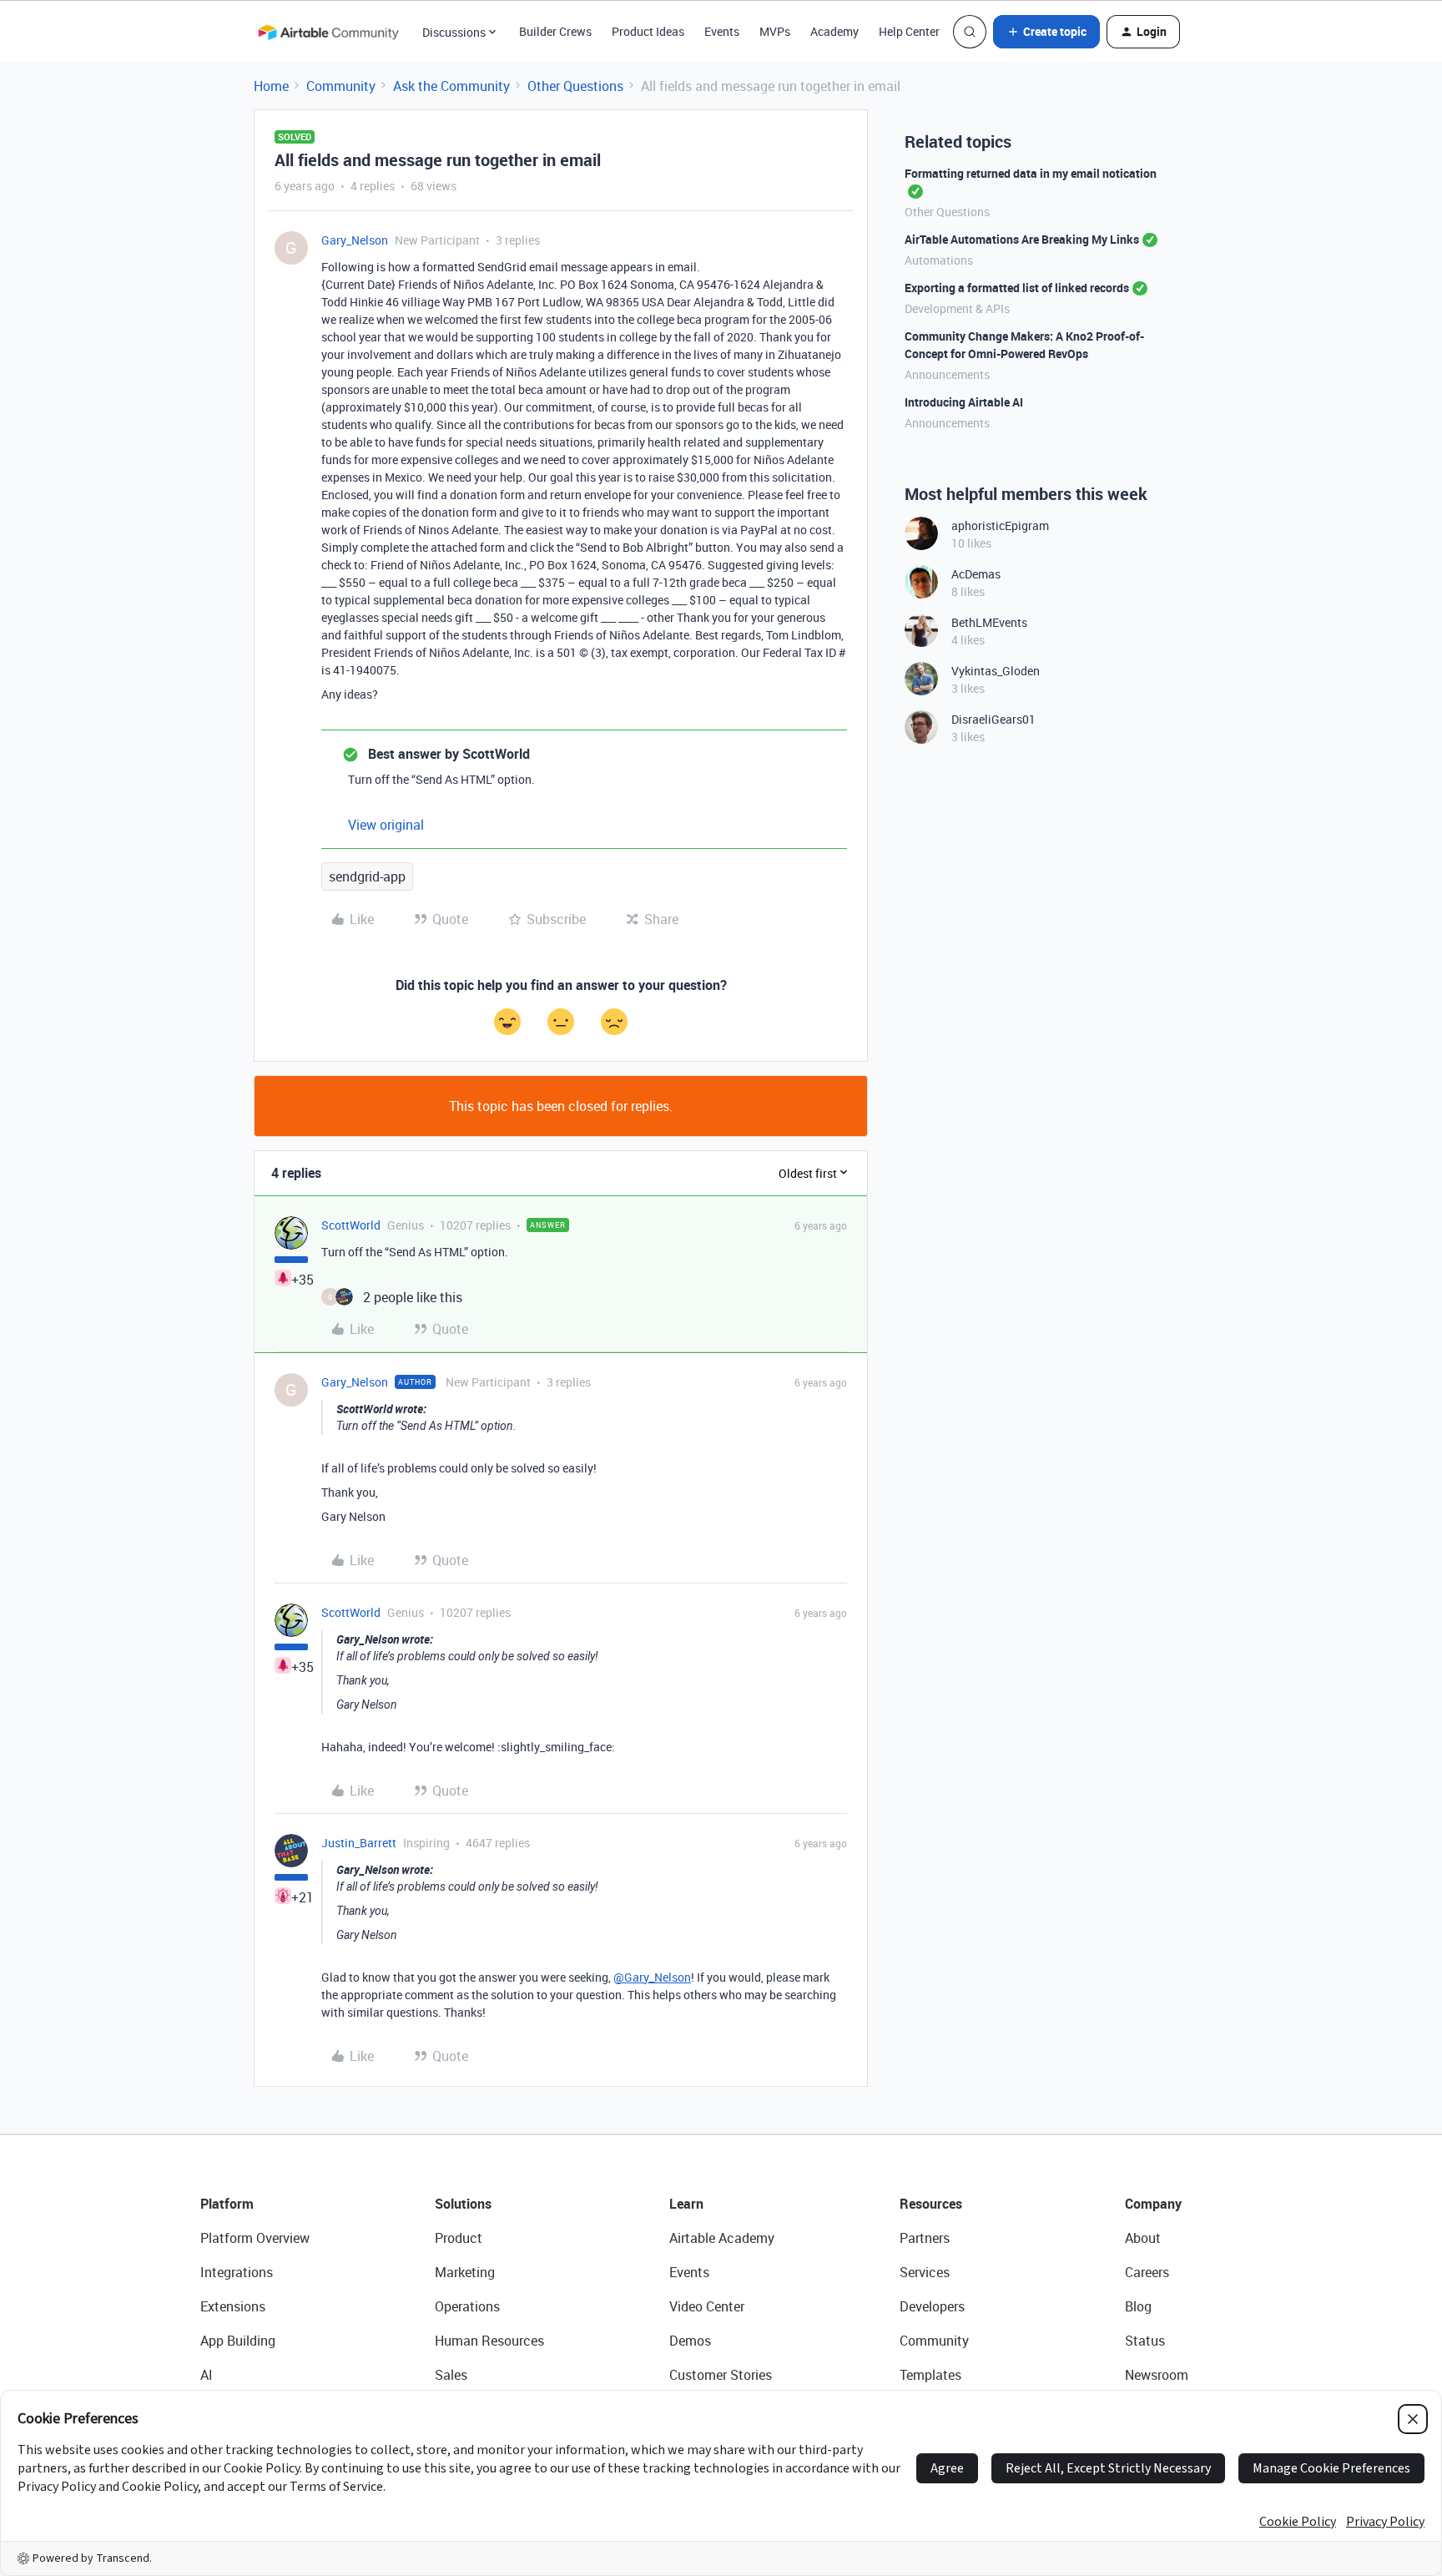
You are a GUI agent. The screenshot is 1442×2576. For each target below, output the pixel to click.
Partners (925, 2238)
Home (271, 86)
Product (459, 2238)
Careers (1147, 2272)
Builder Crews (555, 31)
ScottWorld (351, 1225)
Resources (931, 2204)
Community (341, 86)
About (1143, 2238)
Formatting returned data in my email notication (1031, 173)
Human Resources (489, 2341)
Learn (686, 2204)
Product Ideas (648, 31)
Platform (227, 2204)
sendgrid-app (367, 876)
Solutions (463, 2204)
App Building (238, 2341)
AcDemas (976, 574)
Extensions (233, 2306)
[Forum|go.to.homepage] (328, 32)
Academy (834, 31)
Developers (932, 2306)
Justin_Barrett (359, 1843)
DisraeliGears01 (993, 719)
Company (1153, 2204)
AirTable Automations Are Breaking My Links (1022, 239)
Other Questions (575, 86)
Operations (467, 2306)
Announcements (947, 374)
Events (722, 31)
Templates (930, 2375)
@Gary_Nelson (652, 1977)
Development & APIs (957, 308)
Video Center (707, 2306)
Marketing (465, 2272)
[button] (1046, 32)
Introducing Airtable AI (964, 402)
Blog (1138, 2306)
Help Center (909, 31)
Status (1145, 2341)
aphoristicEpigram (1000, 525)
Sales (451, 2375)
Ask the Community (451, 86)
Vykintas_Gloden (996, 671)
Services (925, 2272)
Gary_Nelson (355, 240)
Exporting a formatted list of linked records (1017, 288)
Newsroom (1157, 2375)
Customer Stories (721, 2375)
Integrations (237, 2272)
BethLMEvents (989, 622)
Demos (690, 2341)
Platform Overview (255, 2238)
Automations (939, 260)
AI (207, 2375)
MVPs (775, 31)
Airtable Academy (722, 2238)
